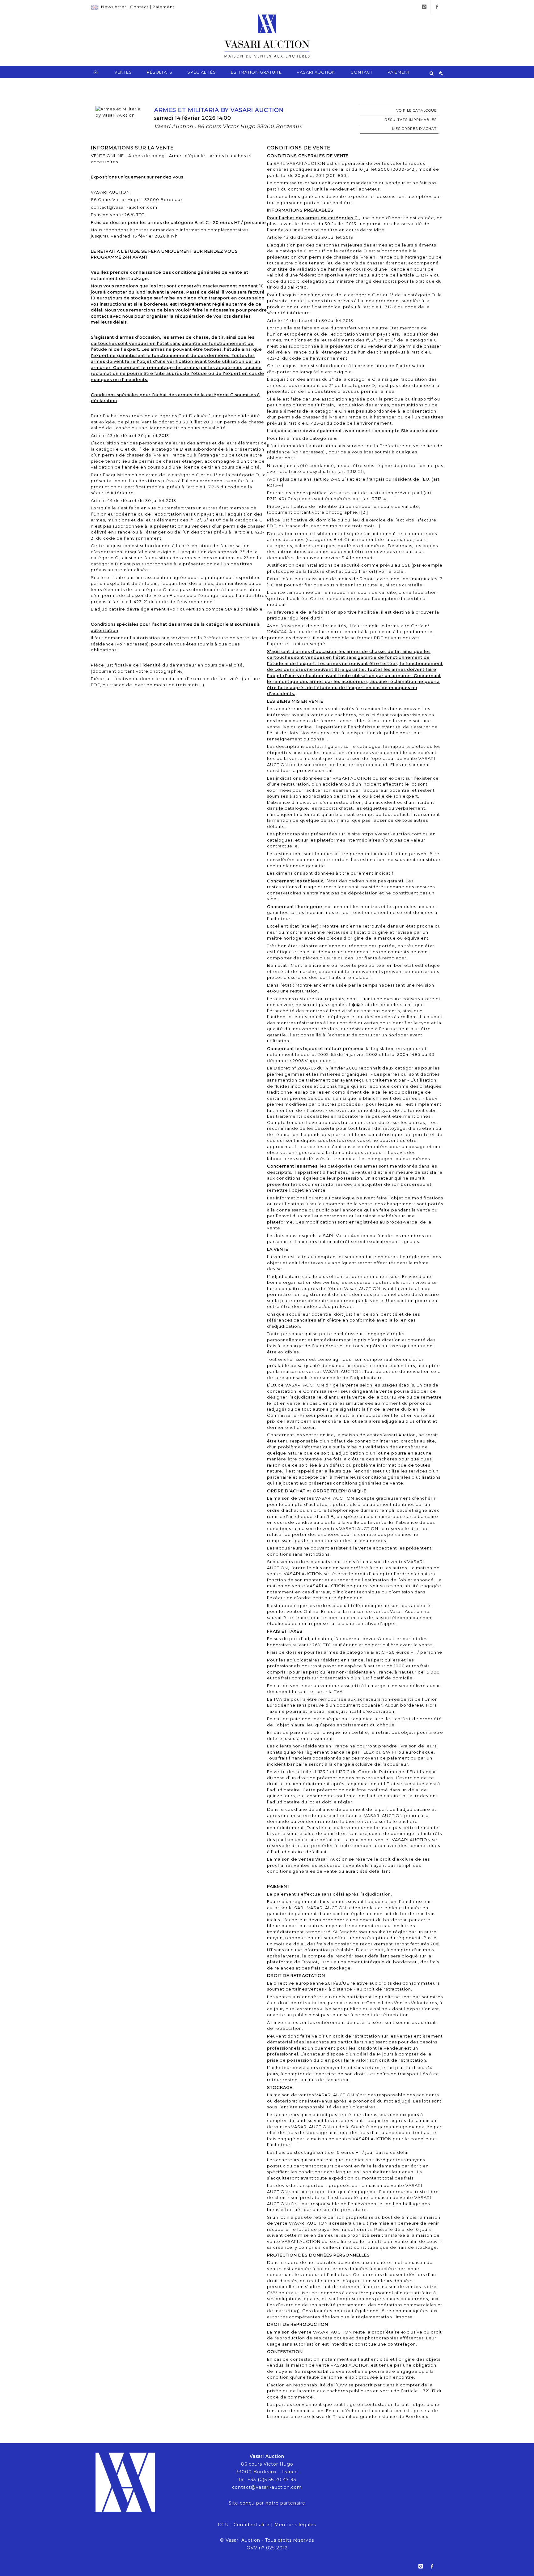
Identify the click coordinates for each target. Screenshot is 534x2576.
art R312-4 (376, 499)
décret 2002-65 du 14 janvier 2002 (340, 1054)
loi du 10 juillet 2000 (368, 169)
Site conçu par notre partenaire (267, 2503)
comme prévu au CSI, (386, 565)
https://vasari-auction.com (392, 834)
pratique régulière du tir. (295, 618)
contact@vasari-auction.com (267, 2487)
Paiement (163, 7)
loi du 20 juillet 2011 (303, 175)
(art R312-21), (351, 471)
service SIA (337, 558)
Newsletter (114, 7)
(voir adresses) (132, 644)
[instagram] (424, 7)
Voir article (392, 571)
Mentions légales (295, 2525)
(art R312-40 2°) (332, 479)
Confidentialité (252, 2525)
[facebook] (437, 7)
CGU (223, 2525)
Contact (139, 7)
